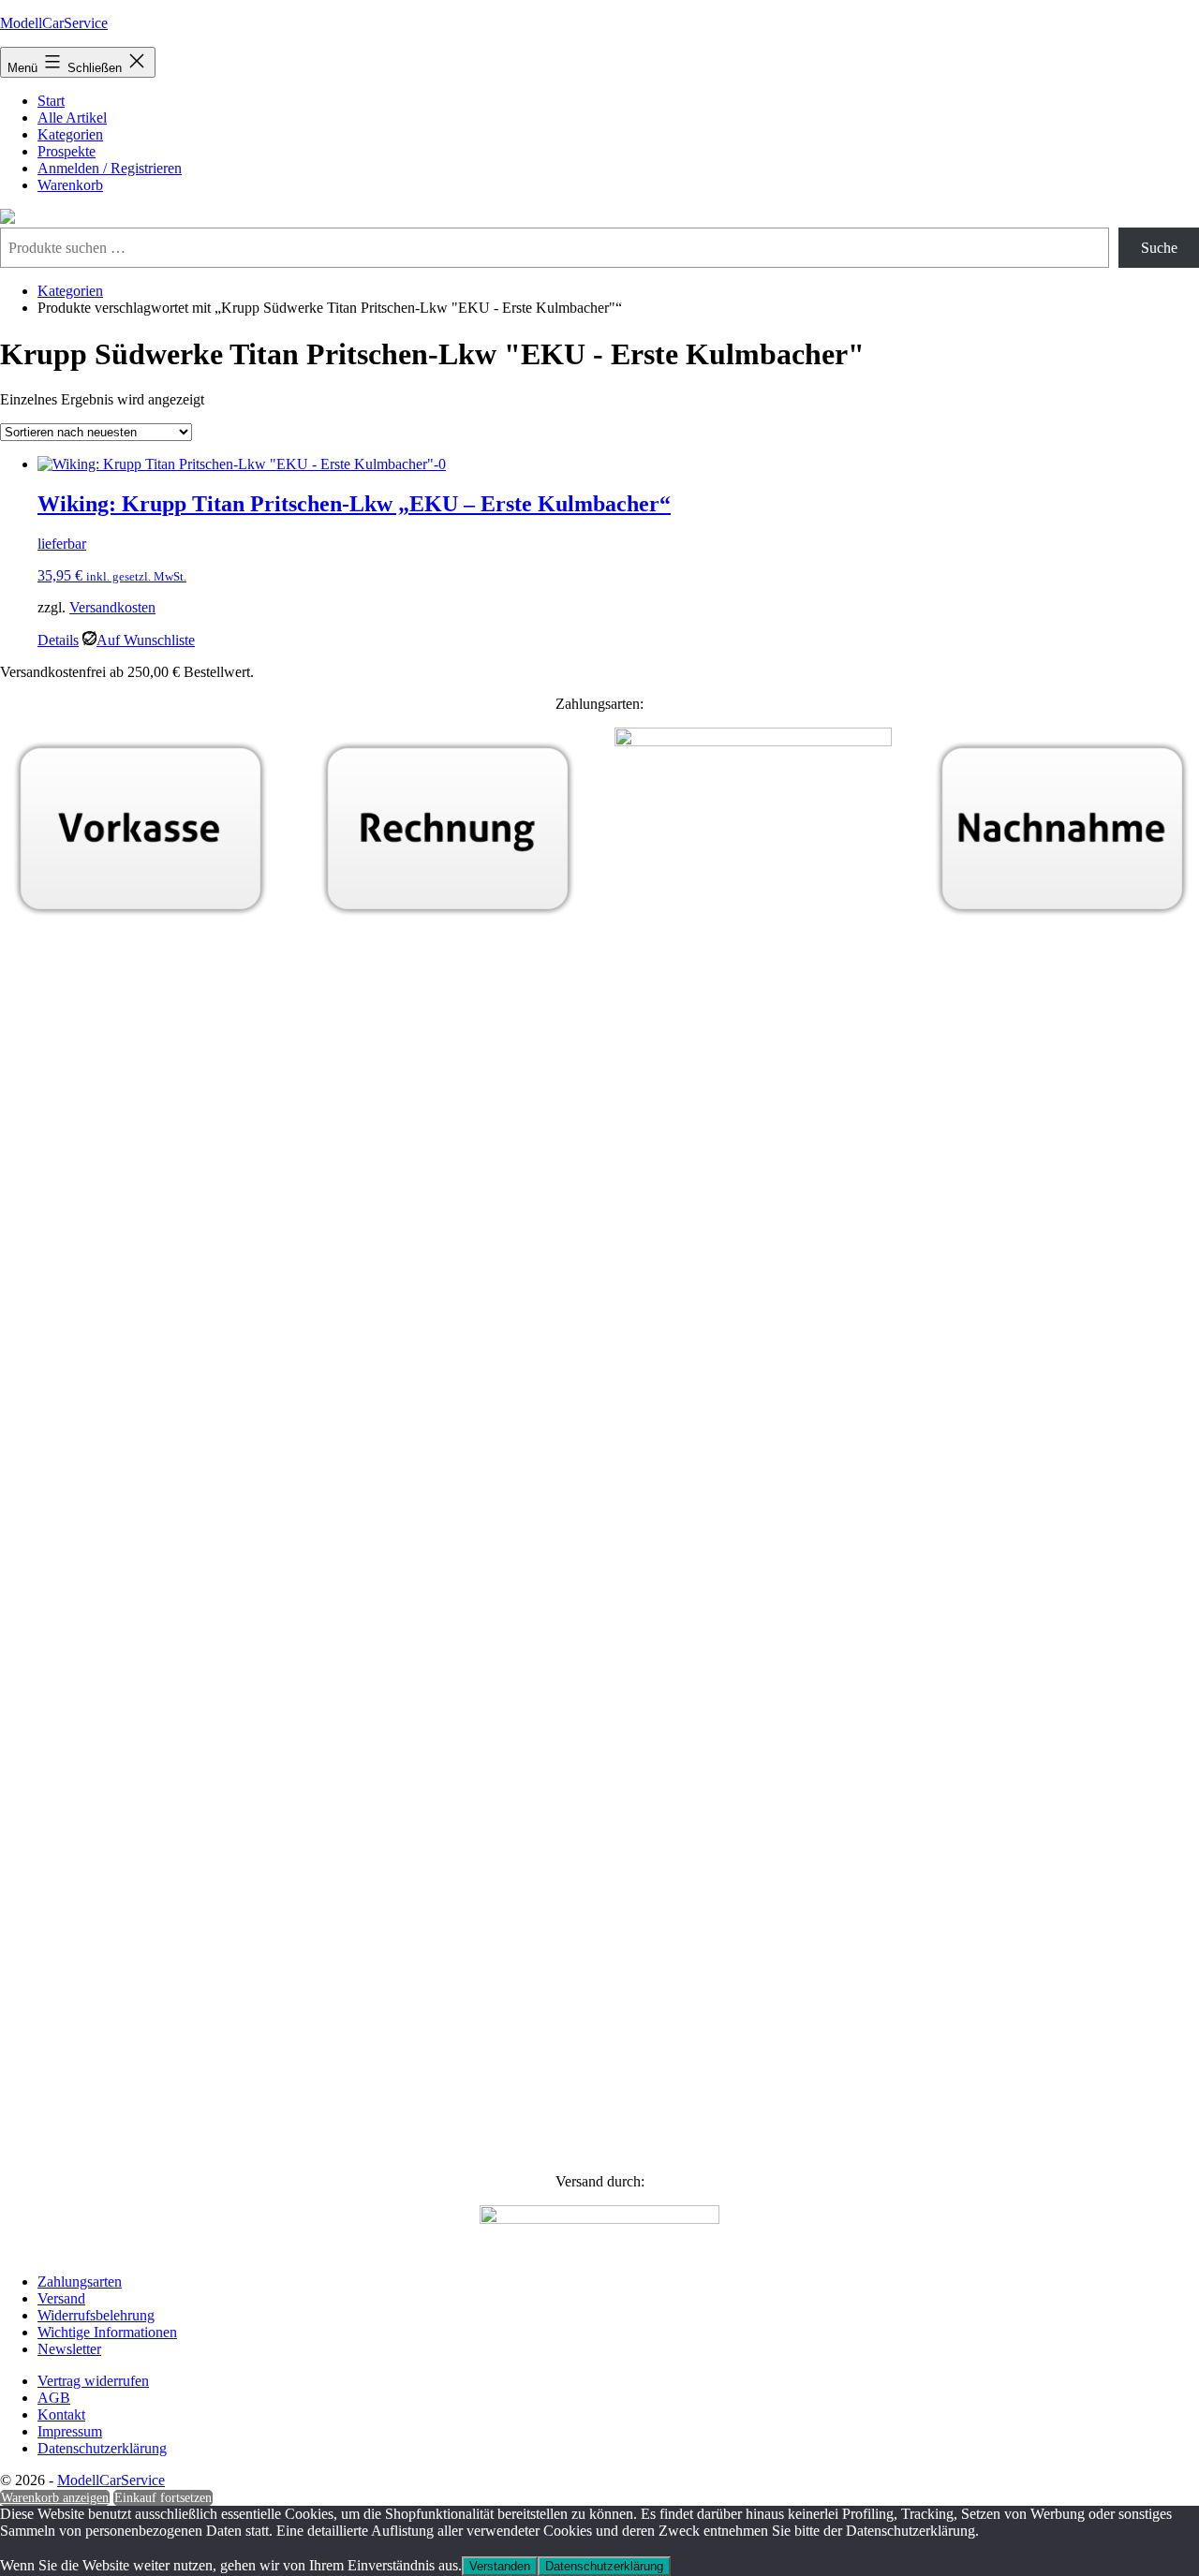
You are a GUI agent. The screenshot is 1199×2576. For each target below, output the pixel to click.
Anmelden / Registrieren (110, 168)
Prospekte (67, 151)
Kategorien (70, 134)
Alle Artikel (72, 118)
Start (51, 101)
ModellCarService (54, 23)
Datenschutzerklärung (604, 2566)
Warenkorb (70, 185)
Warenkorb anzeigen (55, 2498)
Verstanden (500, 2566)
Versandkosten (112, 607)
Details (58, 640)
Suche (1159, 248)
